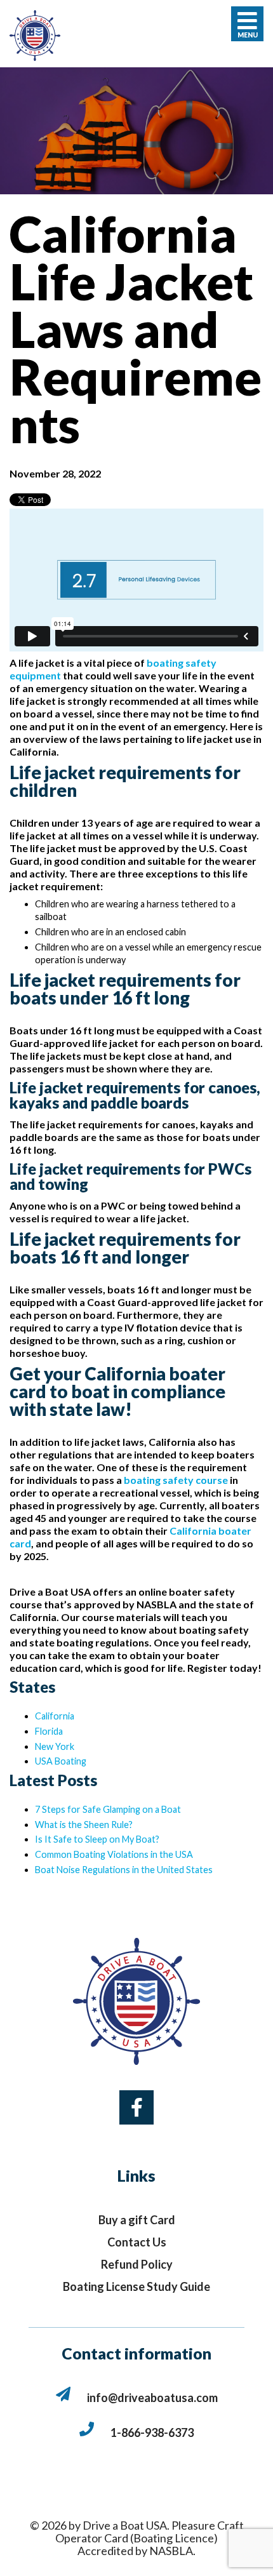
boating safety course (176, 1480)
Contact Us (137, 2242)
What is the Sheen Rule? (84, 1825)
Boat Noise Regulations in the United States (124, 1870)
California (55, 1716)
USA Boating (61, 1761)
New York (55, 1746)
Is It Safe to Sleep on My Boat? (97, 1839)
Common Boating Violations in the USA (114, 1854)
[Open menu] (247, 25)
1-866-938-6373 (152, 2433)
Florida (49, 1731)
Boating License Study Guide (136, 2286)
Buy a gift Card (137, 2220)
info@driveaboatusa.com (152, 2398)
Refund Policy (137, 2264)
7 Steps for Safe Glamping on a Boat (108, 1809)
